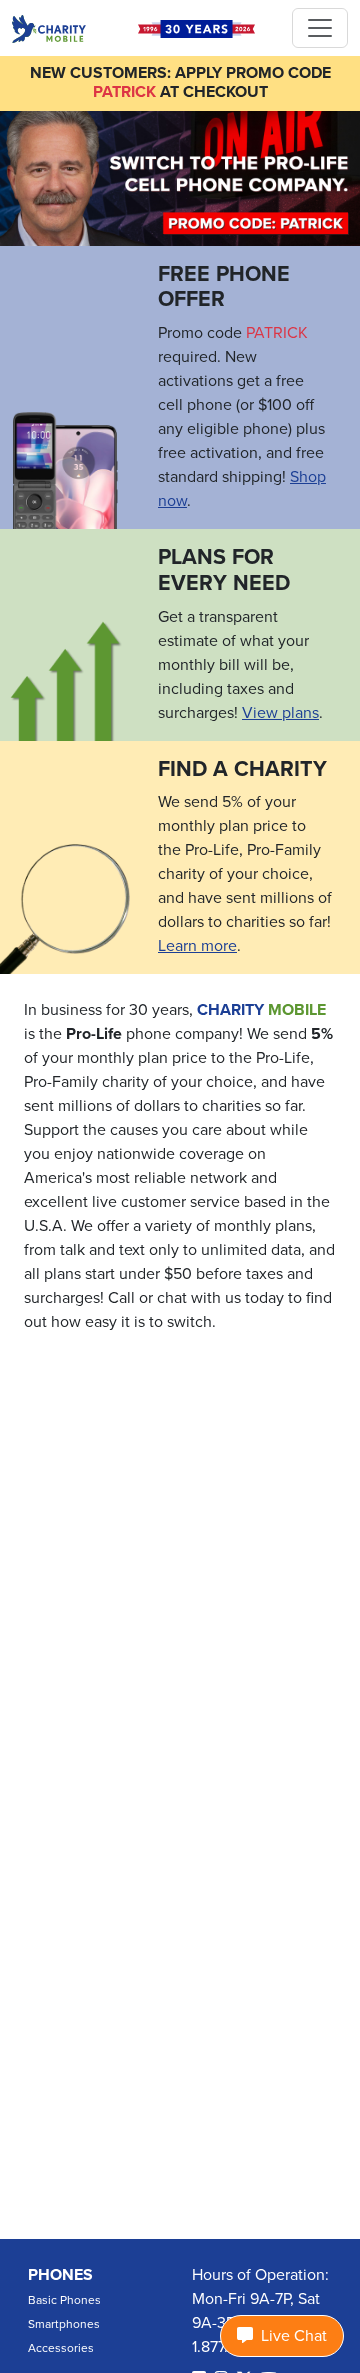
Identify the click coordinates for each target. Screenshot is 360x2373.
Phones (60, 2275)
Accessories (61, 2348)
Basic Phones (64, 2300)
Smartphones (64, 2324)
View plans (280, 713)
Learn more (197, 946)
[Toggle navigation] (320, 28)
